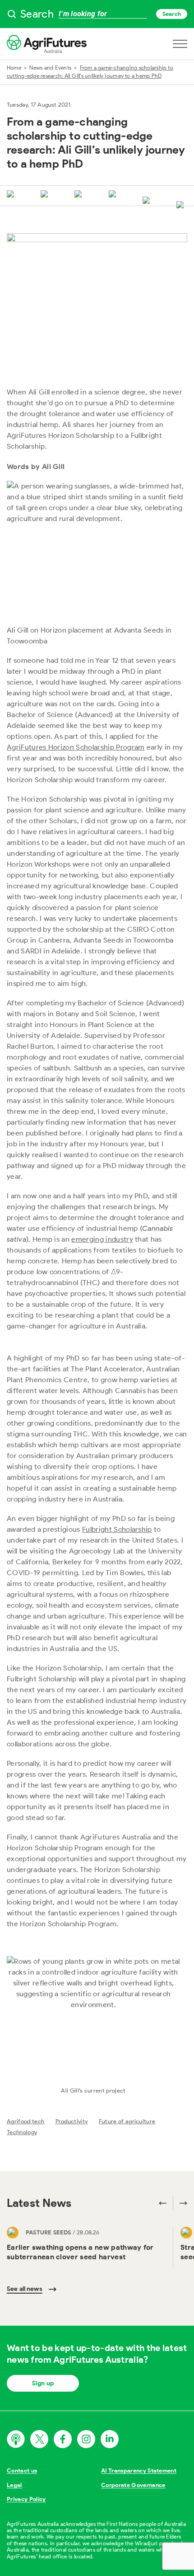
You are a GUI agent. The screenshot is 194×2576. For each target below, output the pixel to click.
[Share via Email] (114, 195)
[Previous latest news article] (163, 2203)
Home (14, 68)
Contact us (22, 2470)
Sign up (43, 2383)
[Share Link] (148, 201)
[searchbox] (97, 14)
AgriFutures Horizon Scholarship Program (76, 747)
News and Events (50, 68)
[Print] (182, 206)
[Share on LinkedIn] (80, 195)
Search (172, 14)
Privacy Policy (26, 2499)
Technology (22, 2132)
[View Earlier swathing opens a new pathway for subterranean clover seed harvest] (86, 2248)
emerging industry (102, 1239)
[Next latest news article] (180, 2203)
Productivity (72, 2121)
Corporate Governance (133, 2485)
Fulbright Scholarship (117, 1529)
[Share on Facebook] (46, 195)
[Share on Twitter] (12, 195)
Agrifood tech (25, 2121)
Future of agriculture (127, 2121)
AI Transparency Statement (139, 2470)
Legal (14, 2485)
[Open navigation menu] (180, 44)
